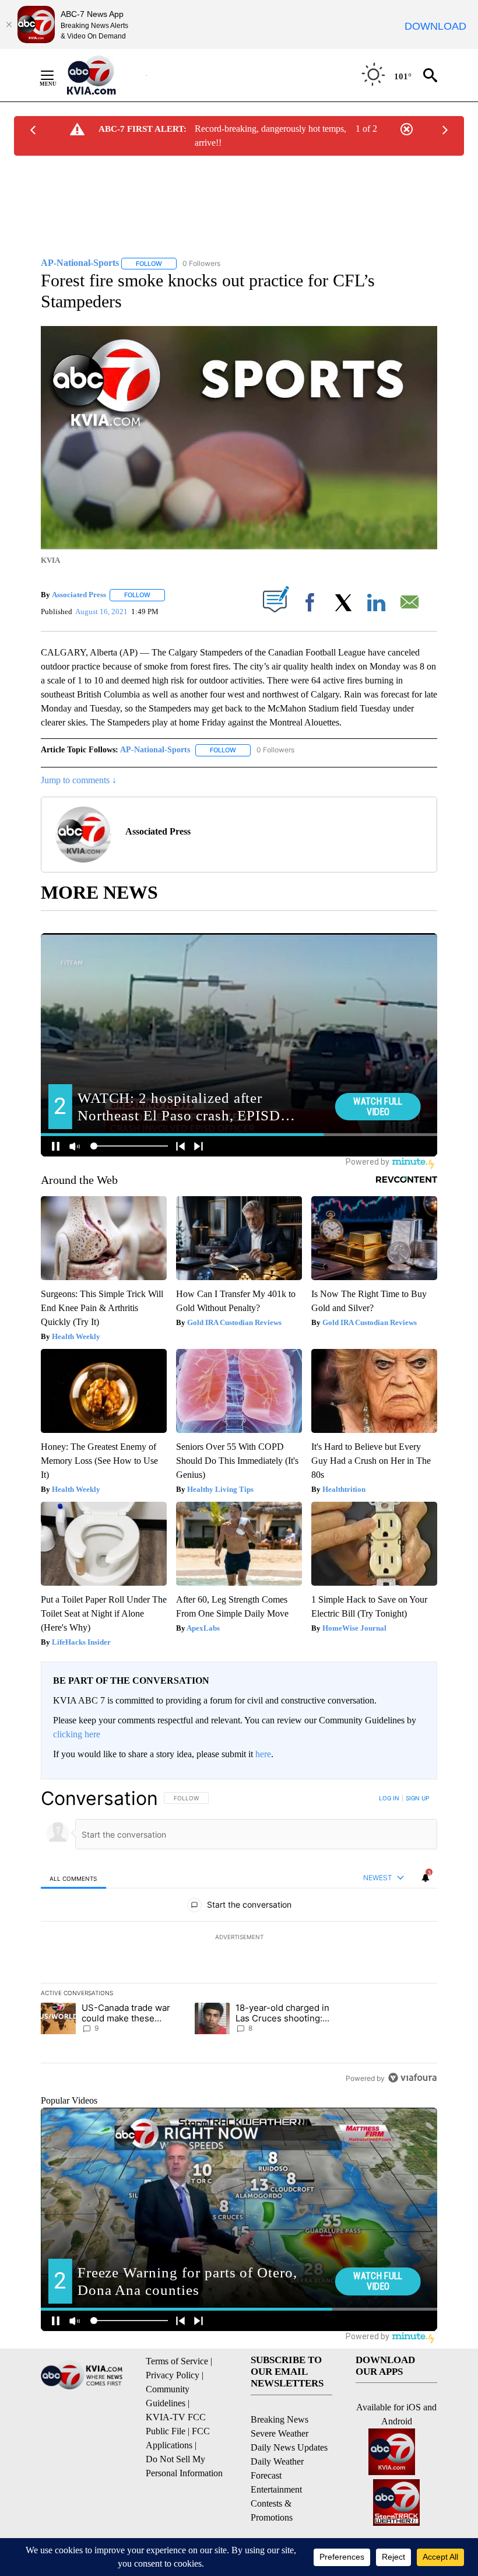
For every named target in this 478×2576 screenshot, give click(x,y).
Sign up (417, 1798)
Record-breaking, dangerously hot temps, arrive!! (270, 136)
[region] (239, 1938)
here (263, 1754)
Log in (389, 1798)
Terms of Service (177, 2361)
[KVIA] (104, 75)
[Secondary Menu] (56, 75)
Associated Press (79, 595)
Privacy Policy (173, 2375)
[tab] (73, 1878)
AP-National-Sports (155, 750)
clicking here (77, 1734)
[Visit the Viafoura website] (412, 2078)
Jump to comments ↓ (79, 780)
